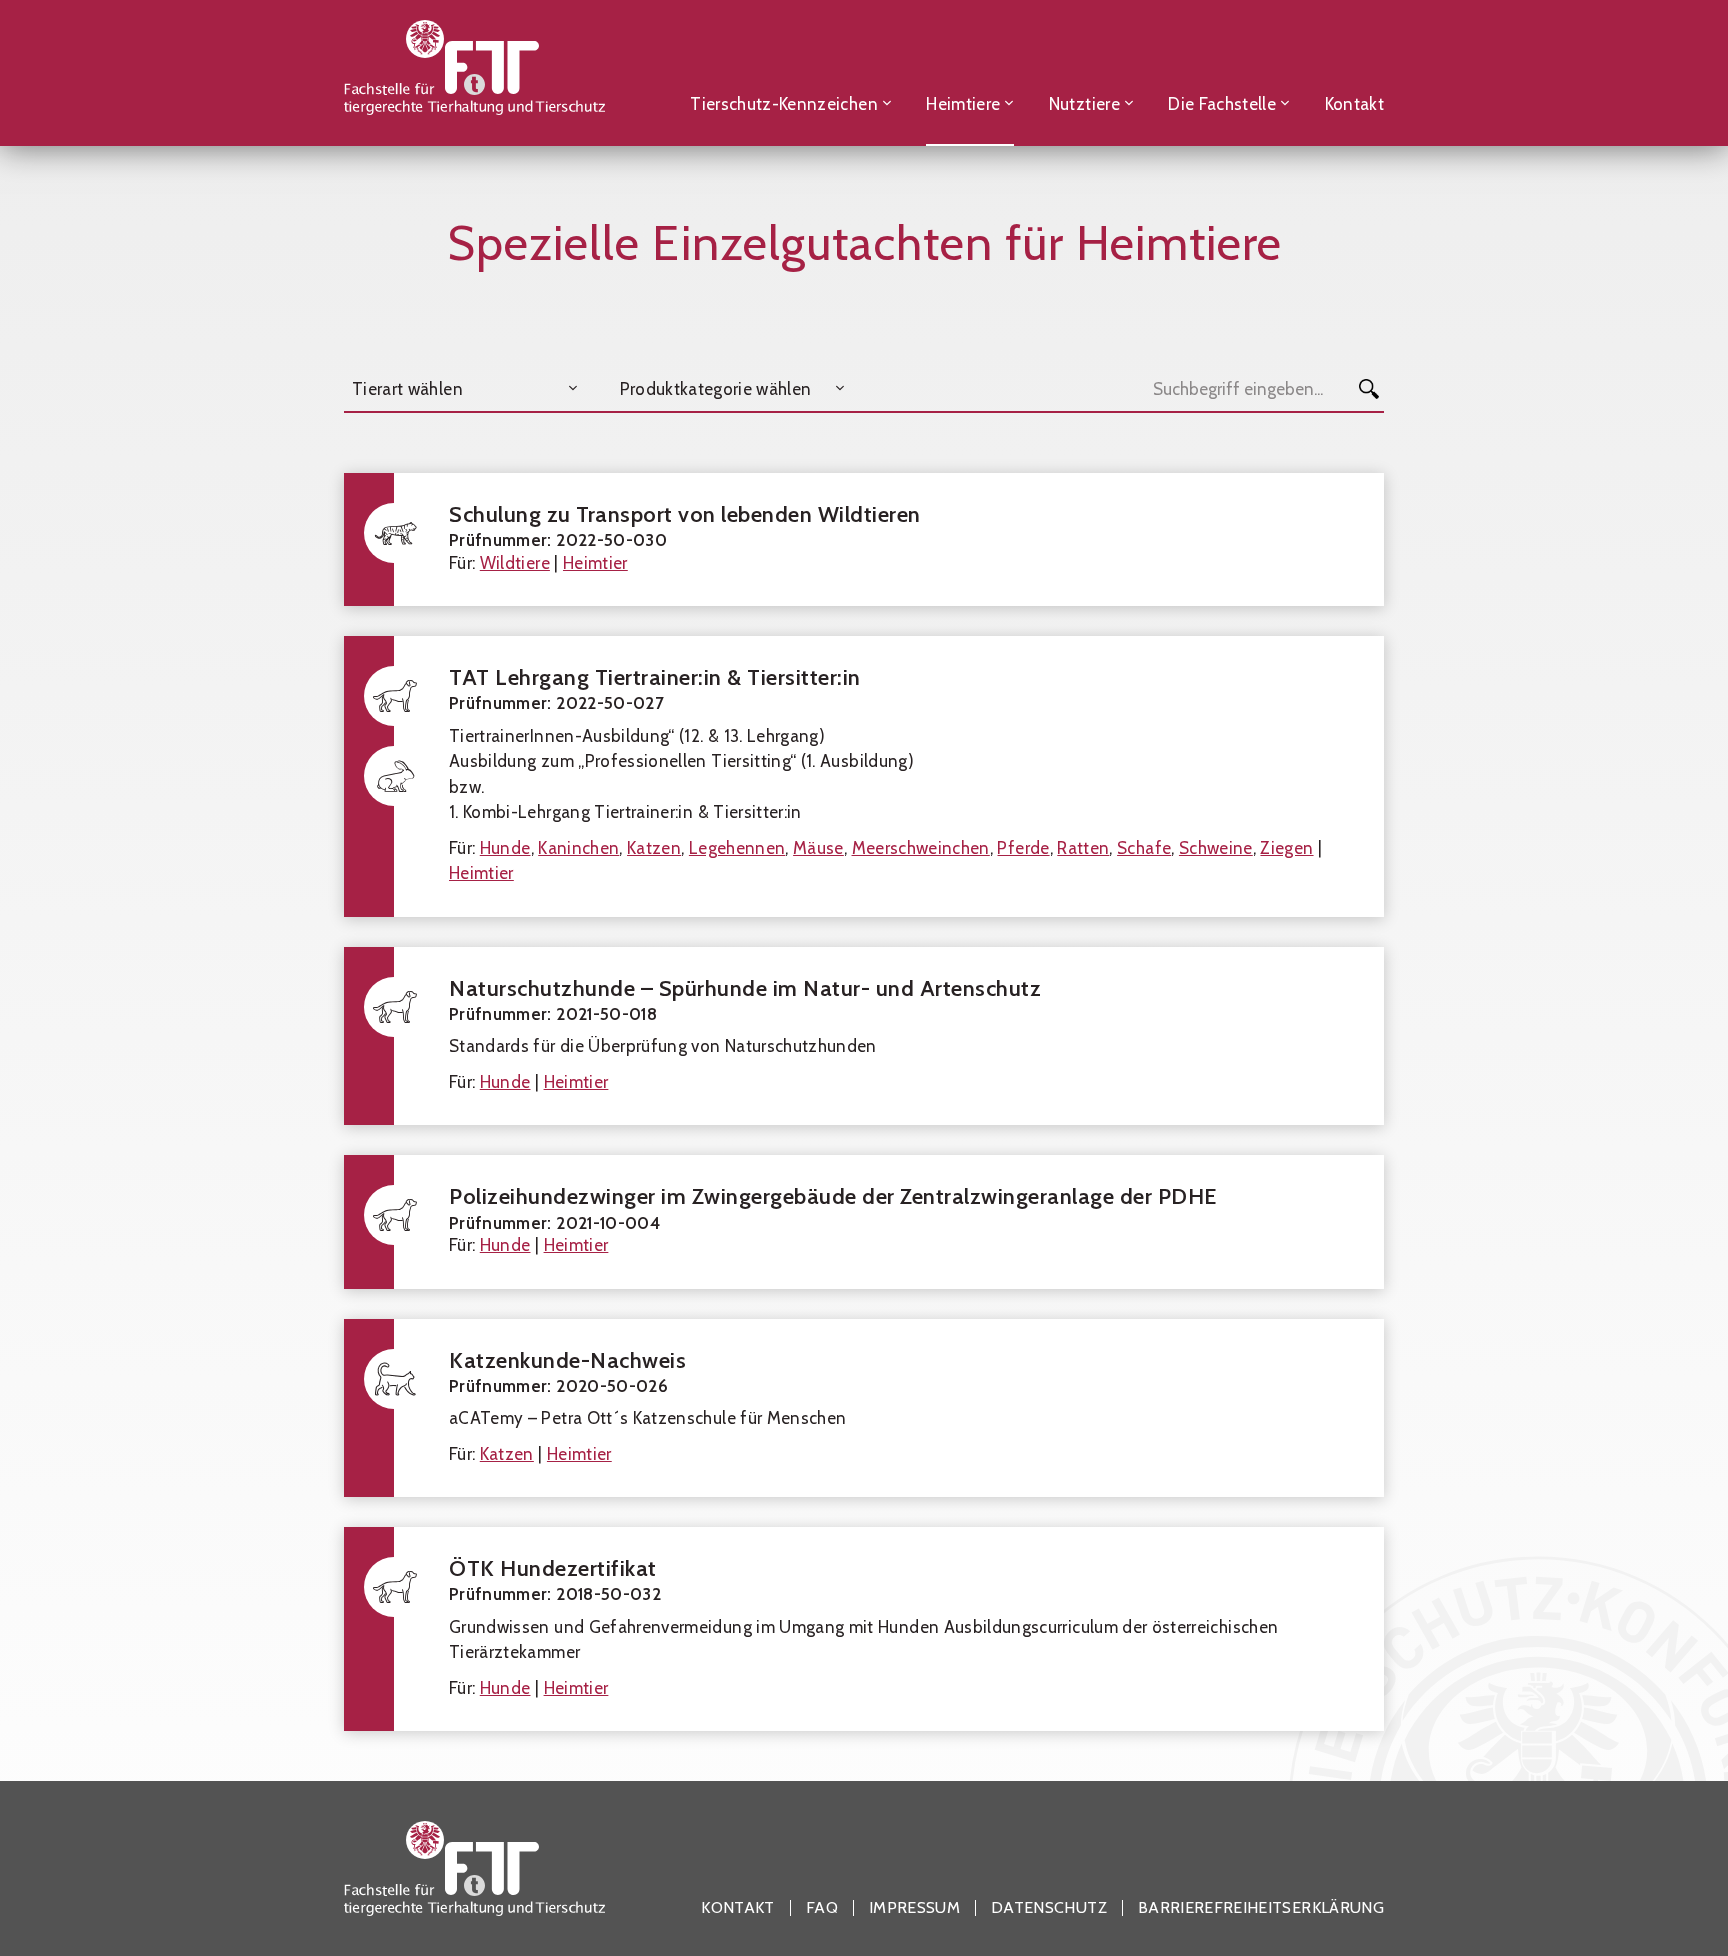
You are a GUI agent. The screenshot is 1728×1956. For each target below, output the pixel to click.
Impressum (914, 1908)
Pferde (1023, 848)
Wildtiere (515, 563)
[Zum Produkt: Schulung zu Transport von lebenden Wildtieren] (864, 539)
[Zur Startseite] (474, 72)
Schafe (1144, 848)
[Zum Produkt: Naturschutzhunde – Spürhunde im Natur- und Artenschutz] (864, 1036)
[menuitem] (791, 72)
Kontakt (737, 1908)
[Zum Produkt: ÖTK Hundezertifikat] (864, 1629)
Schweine (1216, 848)
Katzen (654, 848)
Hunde (505, 848)
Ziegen (1286, 848)
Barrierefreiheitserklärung (1261, 1908)
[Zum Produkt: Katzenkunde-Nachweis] (864, 1408)
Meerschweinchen (921, 848)
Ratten (1083, 848)
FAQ (822, 1908)
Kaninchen (578, 848)
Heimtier (595, 563)
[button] (463, 388)
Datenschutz (1049, 1908)
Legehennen (737, 848)
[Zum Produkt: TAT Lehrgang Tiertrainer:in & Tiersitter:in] (864, 776)
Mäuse (818, 848)
